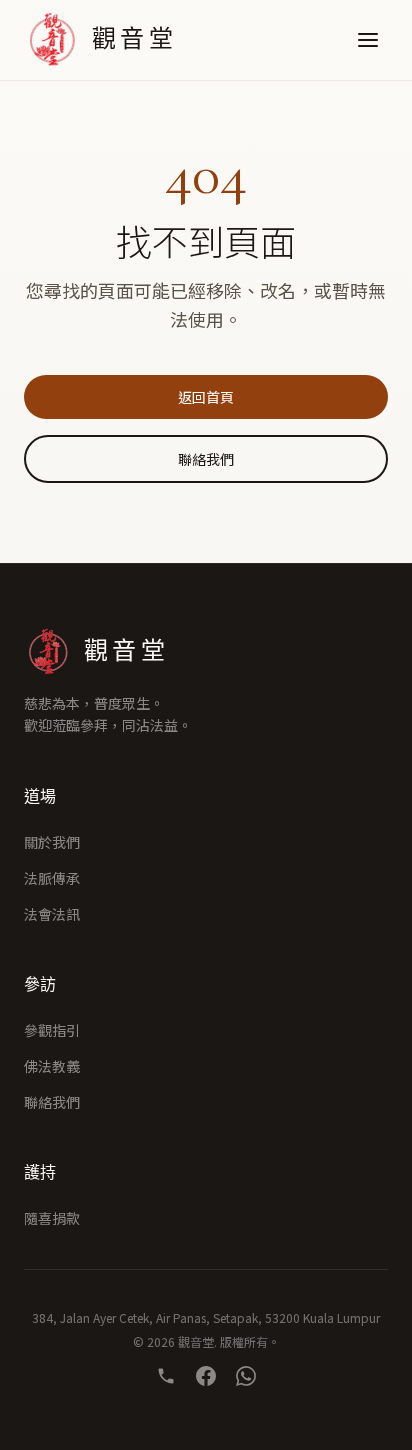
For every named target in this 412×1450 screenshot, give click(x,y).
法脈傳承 (52, 878)
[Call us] (166, 1376)
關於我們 (52, 842)
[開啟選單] (368, 40)
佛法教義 (52, 1066)
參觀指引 (52, 1030)
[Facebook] (206, 1376)
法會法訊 (52, 914)
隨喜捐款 (52, 1218)
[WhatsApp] (246, 1376)
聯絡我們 (206, 459)
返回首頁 (206, 397)
